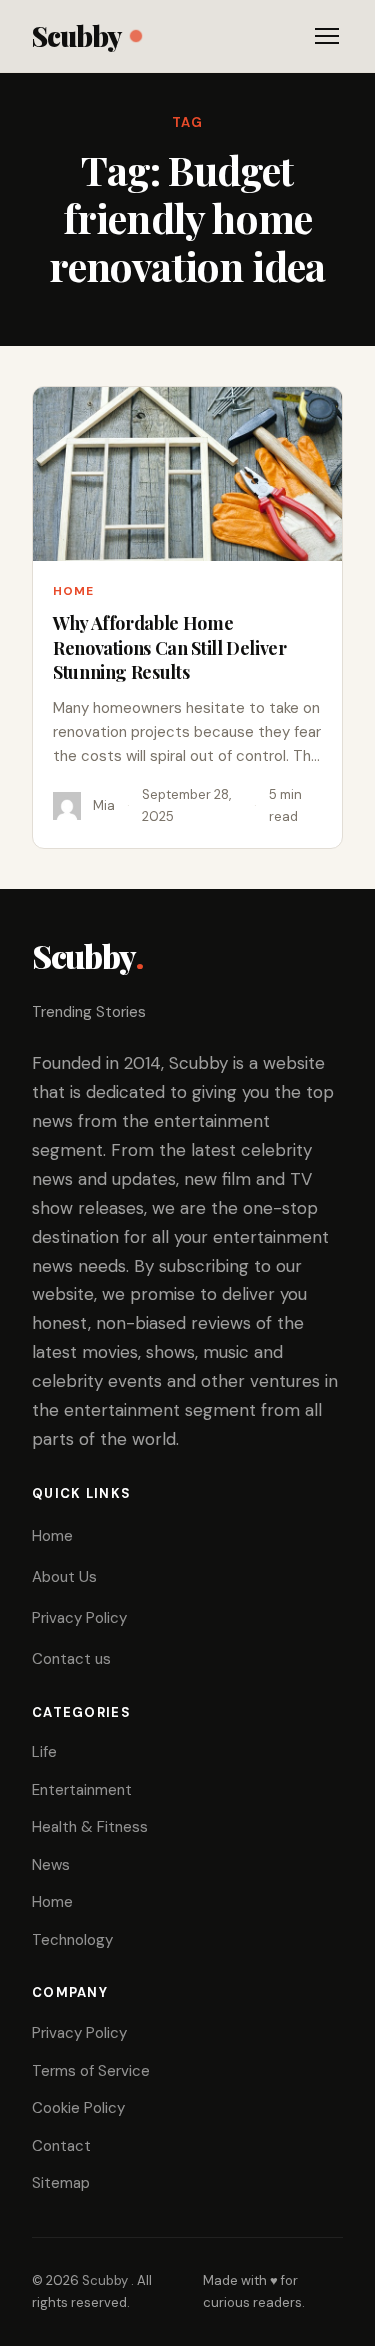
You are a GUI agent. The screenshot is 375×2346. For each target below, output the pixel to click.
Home (73, 591)
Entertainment (82, 1790)
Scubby (76, 35)
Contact (61, 2146)
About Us (64, 1577)
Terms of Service (91, 2071)
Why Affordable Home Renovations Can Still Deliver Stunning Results (170, 647)
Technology (72, 1940)
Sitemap (61, 2183)
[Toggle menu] (327, 36)
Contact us (71, 1659)
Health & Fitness (90, 1827)
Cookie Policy (78, 2108)
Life (44, 1752)
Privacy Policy (79, 1618)
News (51, 1865)
